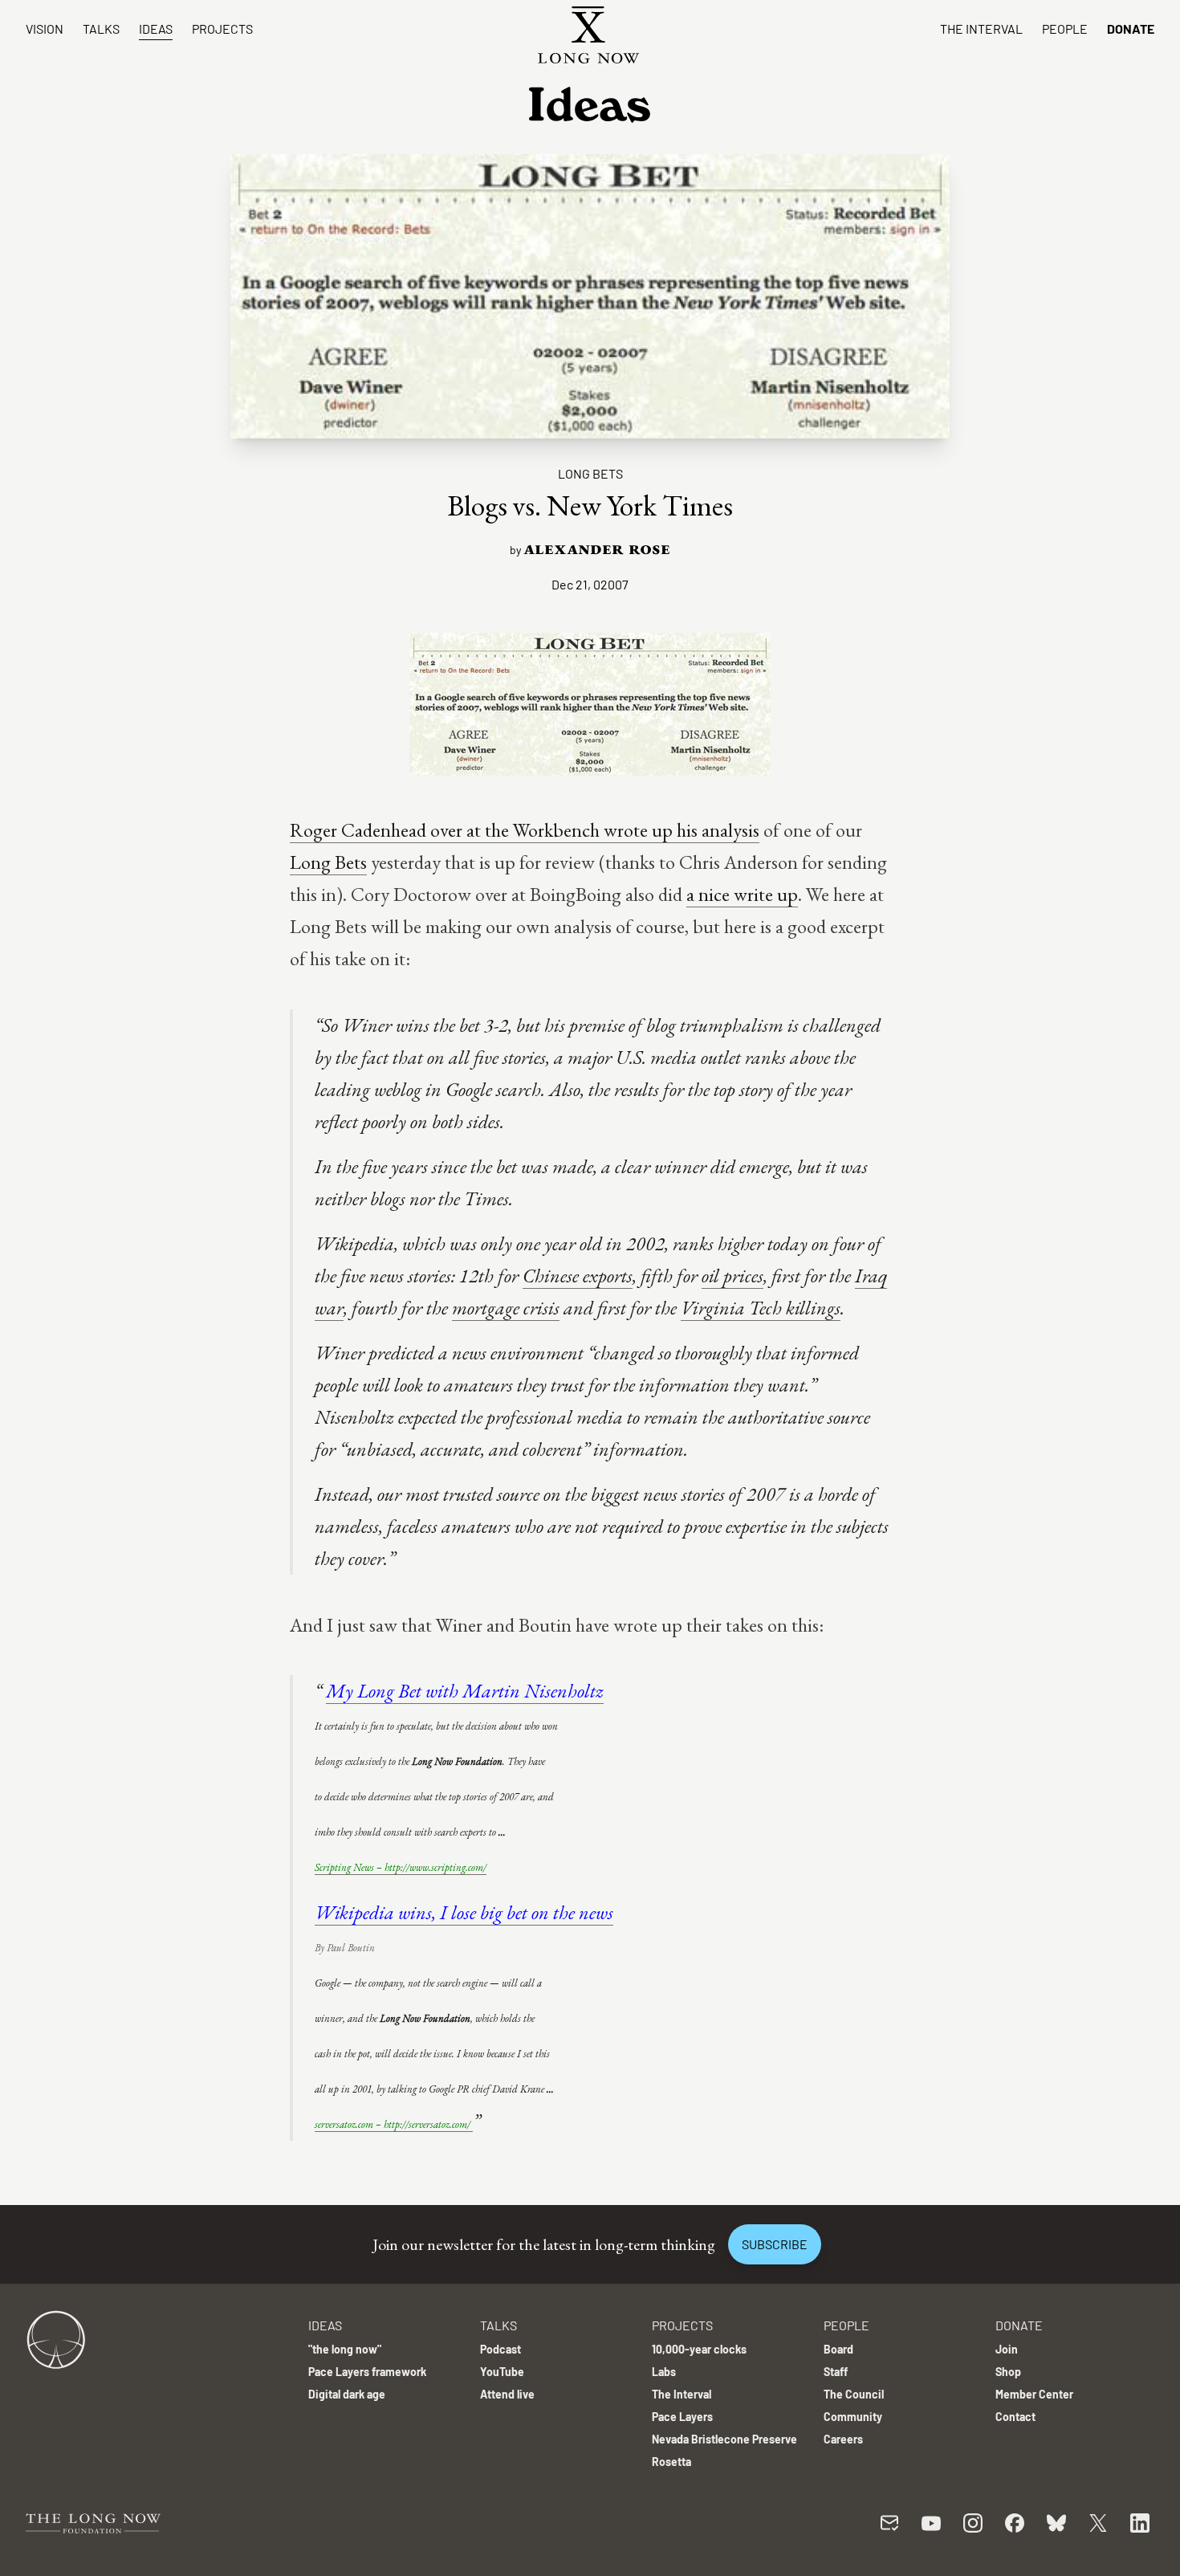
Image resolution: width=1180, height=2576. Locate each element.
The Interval (981, 29)
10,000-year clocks (699, 2349)
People (1065, 29)
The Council (854, 2394)
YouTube (502, 2372)
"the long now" (345, 2349)
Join (1007, 2349)
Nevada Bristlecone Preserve (724, 2439)
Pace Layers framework (367, 2372)
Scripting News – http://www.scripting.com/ (401, 1867)
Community (853, 2417)
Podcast (500, 2349)
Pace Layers (682, 2417)
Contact (1015, 2417)
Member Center (1034, 2394)
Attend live (507, 2394)
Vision (45, 29)
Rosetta (671, 2462)
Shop (1008, 2372)
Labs (664, 2372)
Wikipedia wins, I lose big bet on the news (464, 1912)
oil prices (732, 1276)
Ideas (156, 29)
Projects (222, 29)
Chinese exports (578, 1276)
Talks (101, 29)
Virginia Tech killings (761, 1308)
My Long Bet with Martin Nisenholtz (465, 1691)
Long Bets (590, 473)
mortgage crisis (506, 1308)
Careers (843, 2439)
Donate (1131, 29)
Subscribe (775, 2244)
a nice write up (742, 894)
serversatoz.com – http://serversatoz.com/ (394, 2124)
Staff (836, 2372)
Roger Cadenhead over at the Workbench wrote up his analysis (525, 830)
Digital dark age (347, 2394)
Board (838, 2349)
